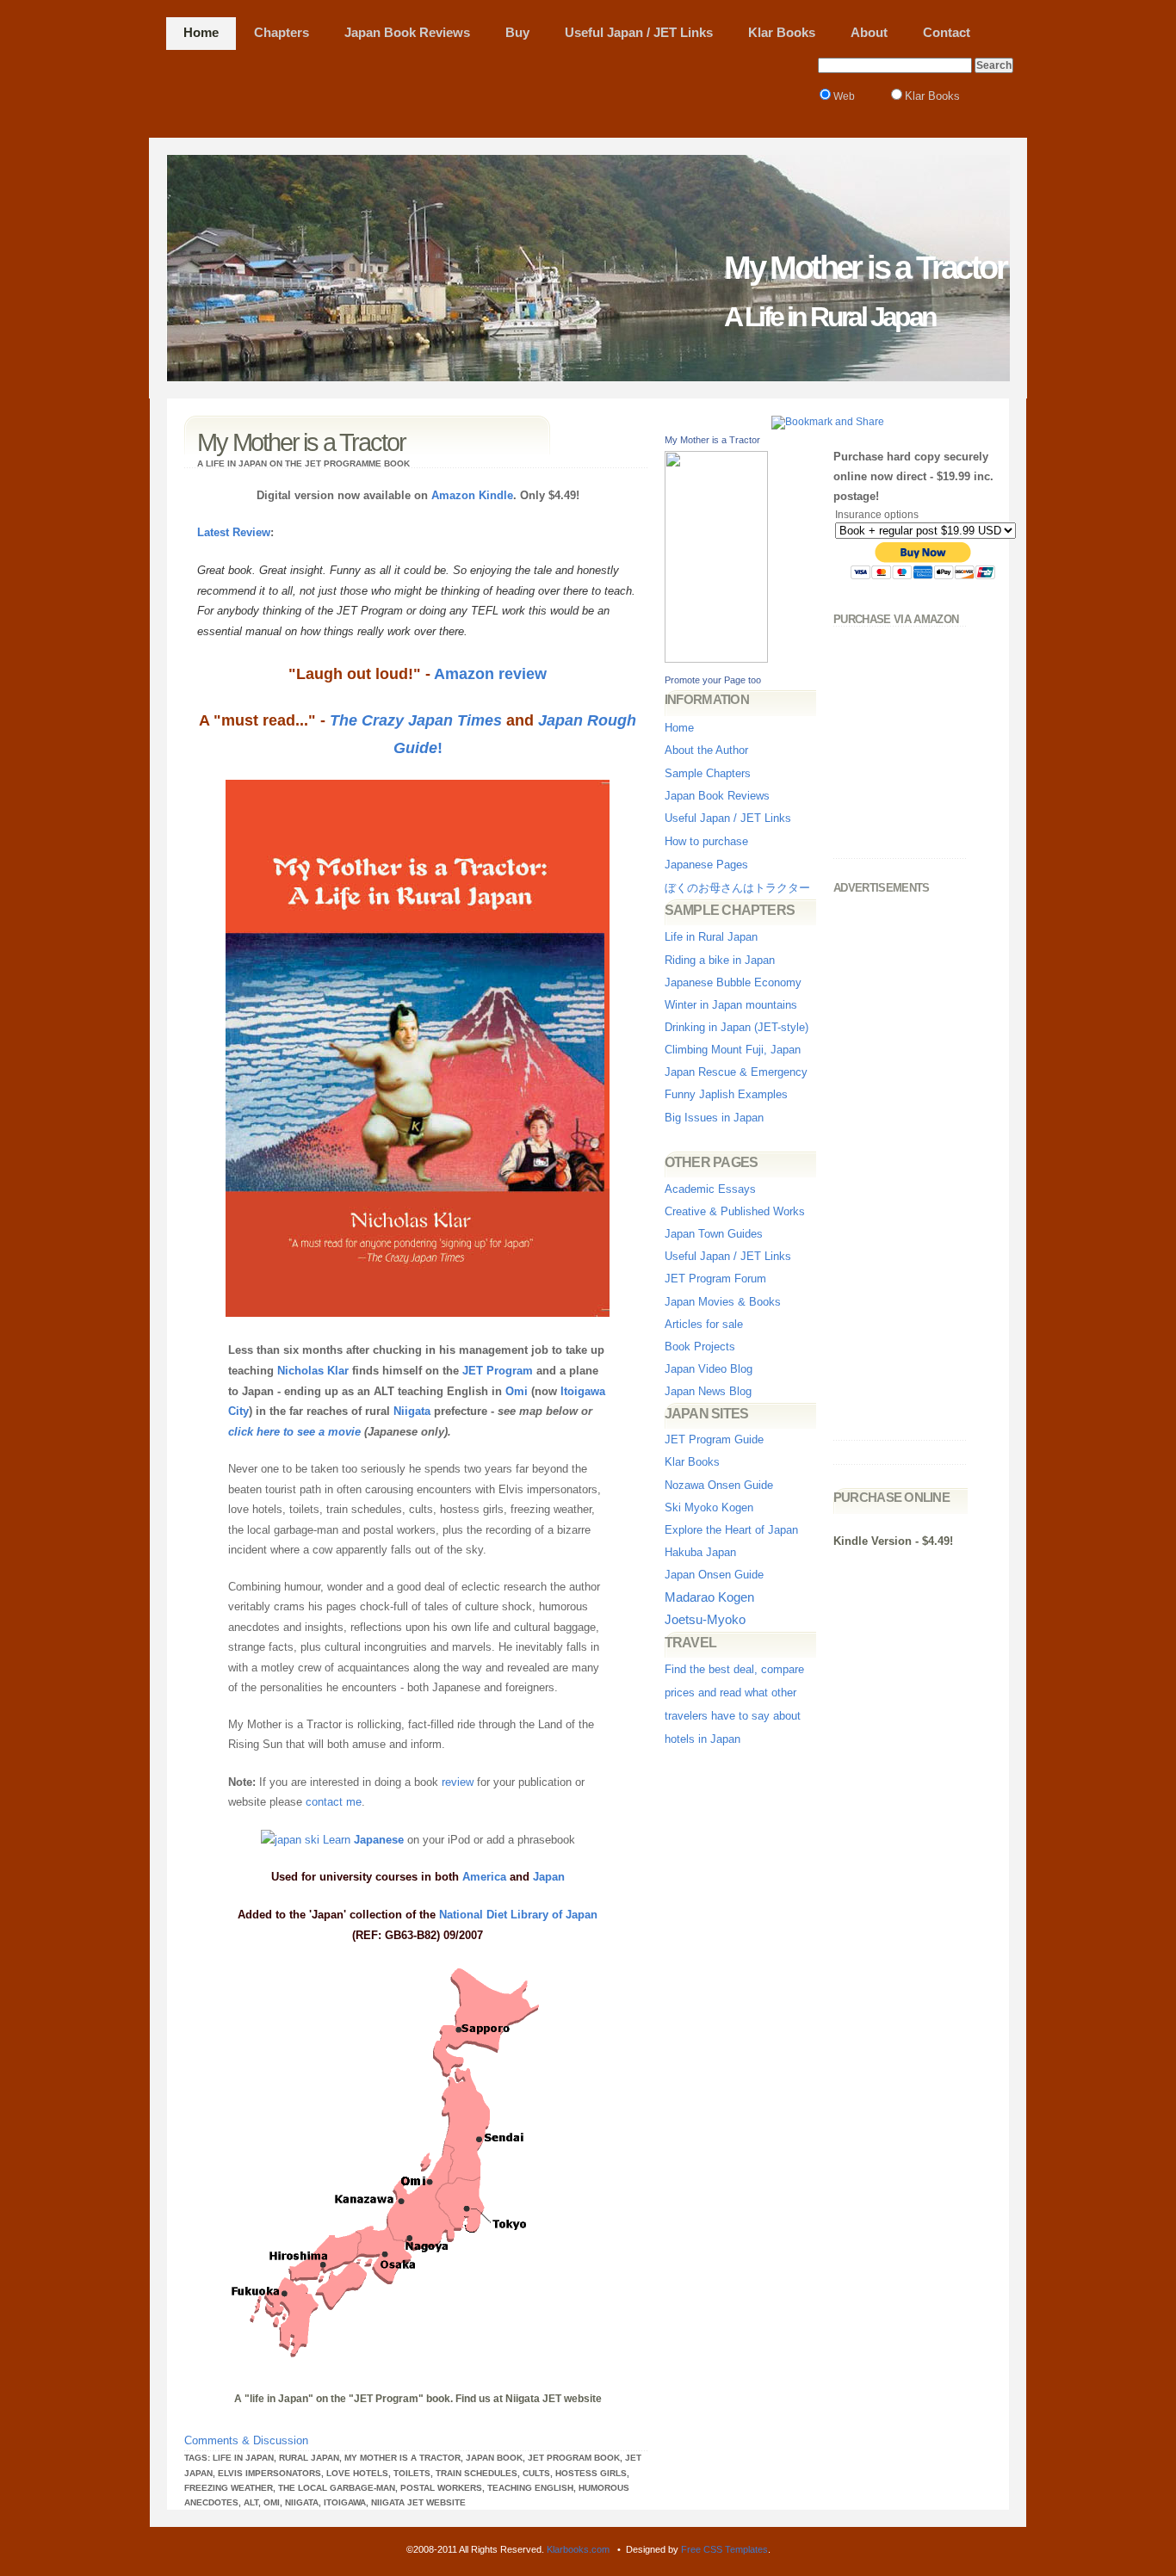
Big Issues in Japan (714, 1118)
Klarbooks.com (578, 2549)
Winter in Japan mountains (731, 1005)
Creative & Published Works (735, 1211)
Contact (947, 33)
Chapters (282, 33)
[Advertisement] (480, 89)
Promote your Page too (713, 680)
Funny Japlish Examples (726, 1094)
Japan (549, 1877)
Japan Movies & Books (723, 1302)
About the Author (706, 750)
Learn (362, 1840)
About (869, 33)
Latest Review (234, 532)
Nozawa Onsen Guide (719, 1485)
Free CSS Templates (724, 2549)
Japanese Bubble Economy (733, 982)
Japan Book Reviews (407, 33)
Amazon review (490, 674)
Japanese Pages (706, 865)
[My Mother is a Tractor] (716, 659)
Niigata (412, 1411)
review (458, 1782)
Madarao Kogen (709, 1597)
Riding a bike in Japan (720, 960)
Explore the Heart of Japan (731, 1530)
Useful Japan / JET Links (639, 33)
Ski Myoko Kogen (709, 1507)
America (484, 1877)
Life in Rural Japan (711, 937)
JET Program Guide (714, 1439)
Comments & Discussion (246, 2440)
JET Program (498, 1371)
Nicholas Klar (313, 1371)
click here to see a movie (294, 1432)
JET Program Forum (715, 1279)
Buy (517, 33)
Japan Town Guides (714, 1234)
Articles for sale (704, 1324)
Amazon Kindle (472, 495)
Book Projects (700, 1347)
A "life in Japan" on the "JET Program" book (342, 2399)
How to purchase (706, 841)
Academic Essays (710, 1189)
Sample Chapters (708, 773)
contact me (334, 1802)
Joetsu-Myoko (705, 1620)
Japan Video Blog (709, 1369)
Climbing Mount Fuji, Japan (733, 1050)
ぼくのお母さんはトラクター (737, 888)
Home (201, 33)
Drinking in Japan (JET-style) (737, 1027)
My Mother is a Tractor (712, 440)
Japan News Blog (708, 1391)
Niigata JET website (554, 2399)
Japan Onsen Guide (714, 1575)
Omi (517, 1391)
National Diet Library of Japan (518, 1915)
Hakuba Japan (700, 1552)
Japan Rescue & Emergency (736, 1072)
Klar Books (782, 33)
